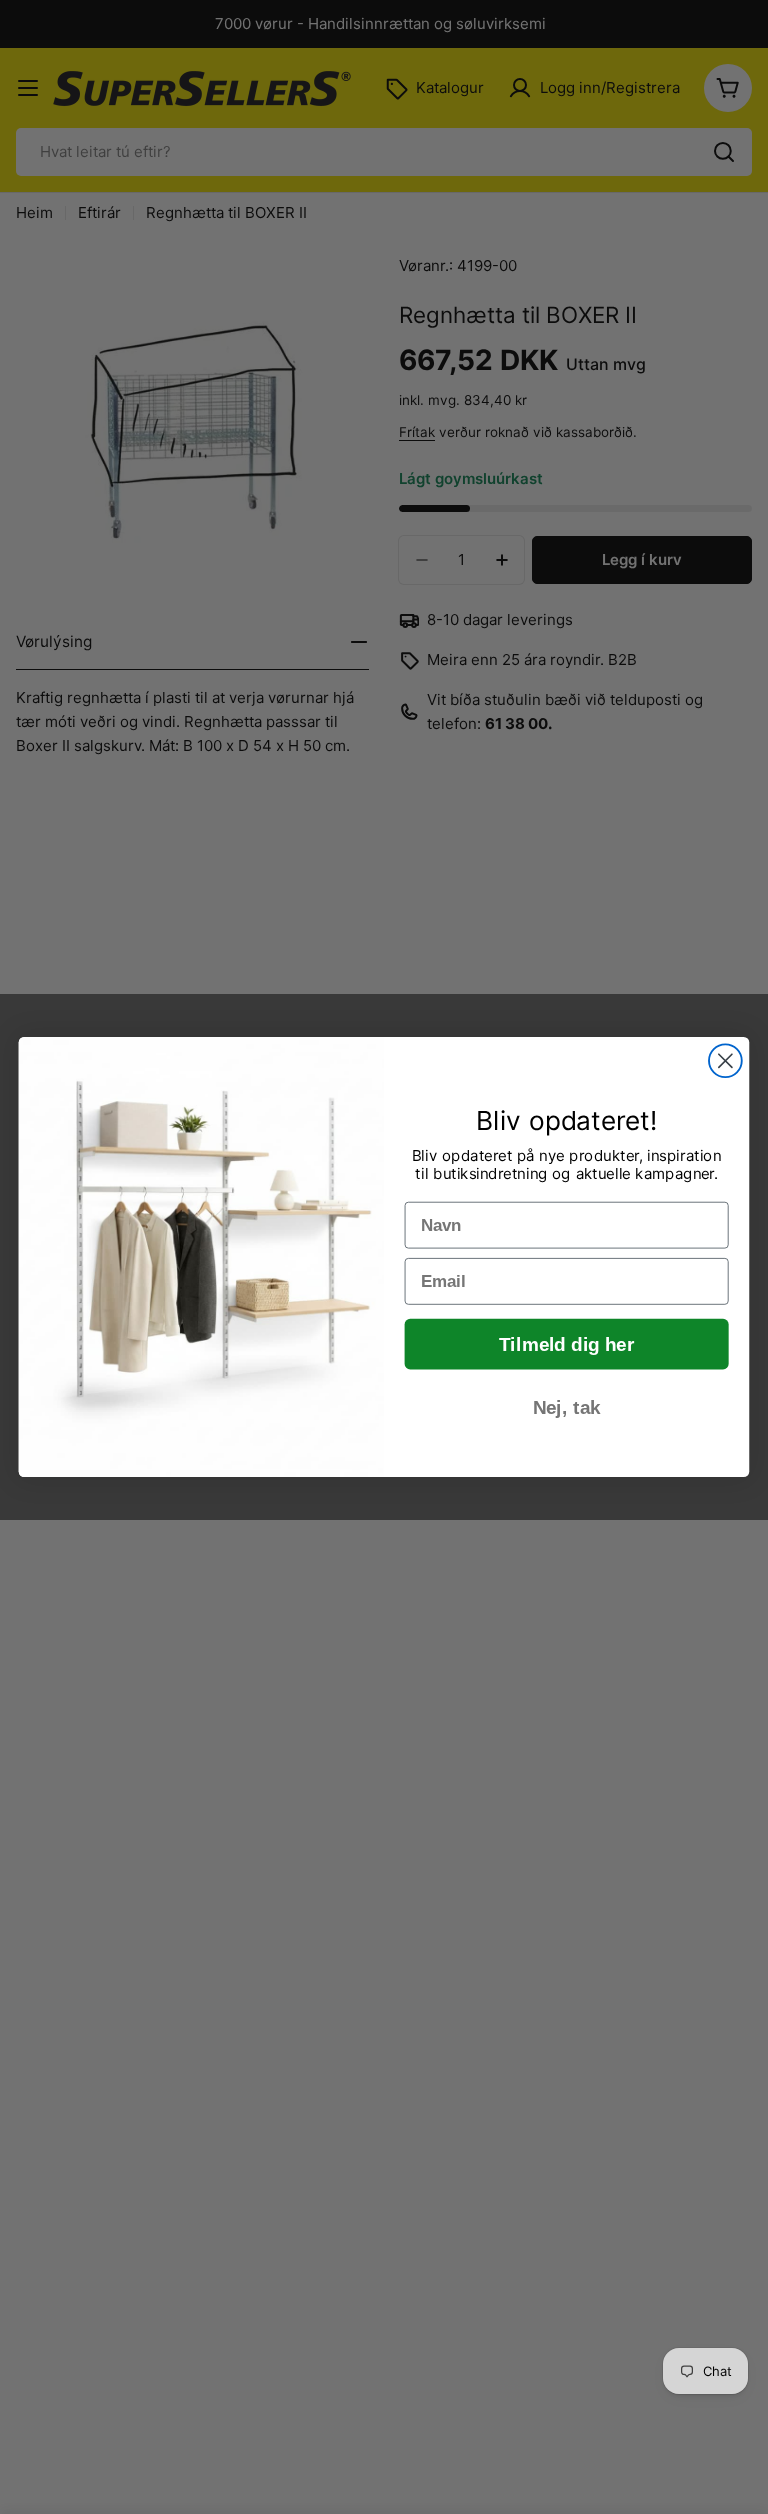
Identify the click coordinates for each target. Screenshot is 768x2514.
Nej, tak (566, 1408)
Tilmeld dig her (566, 1344)
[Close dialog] (725, 1060)
